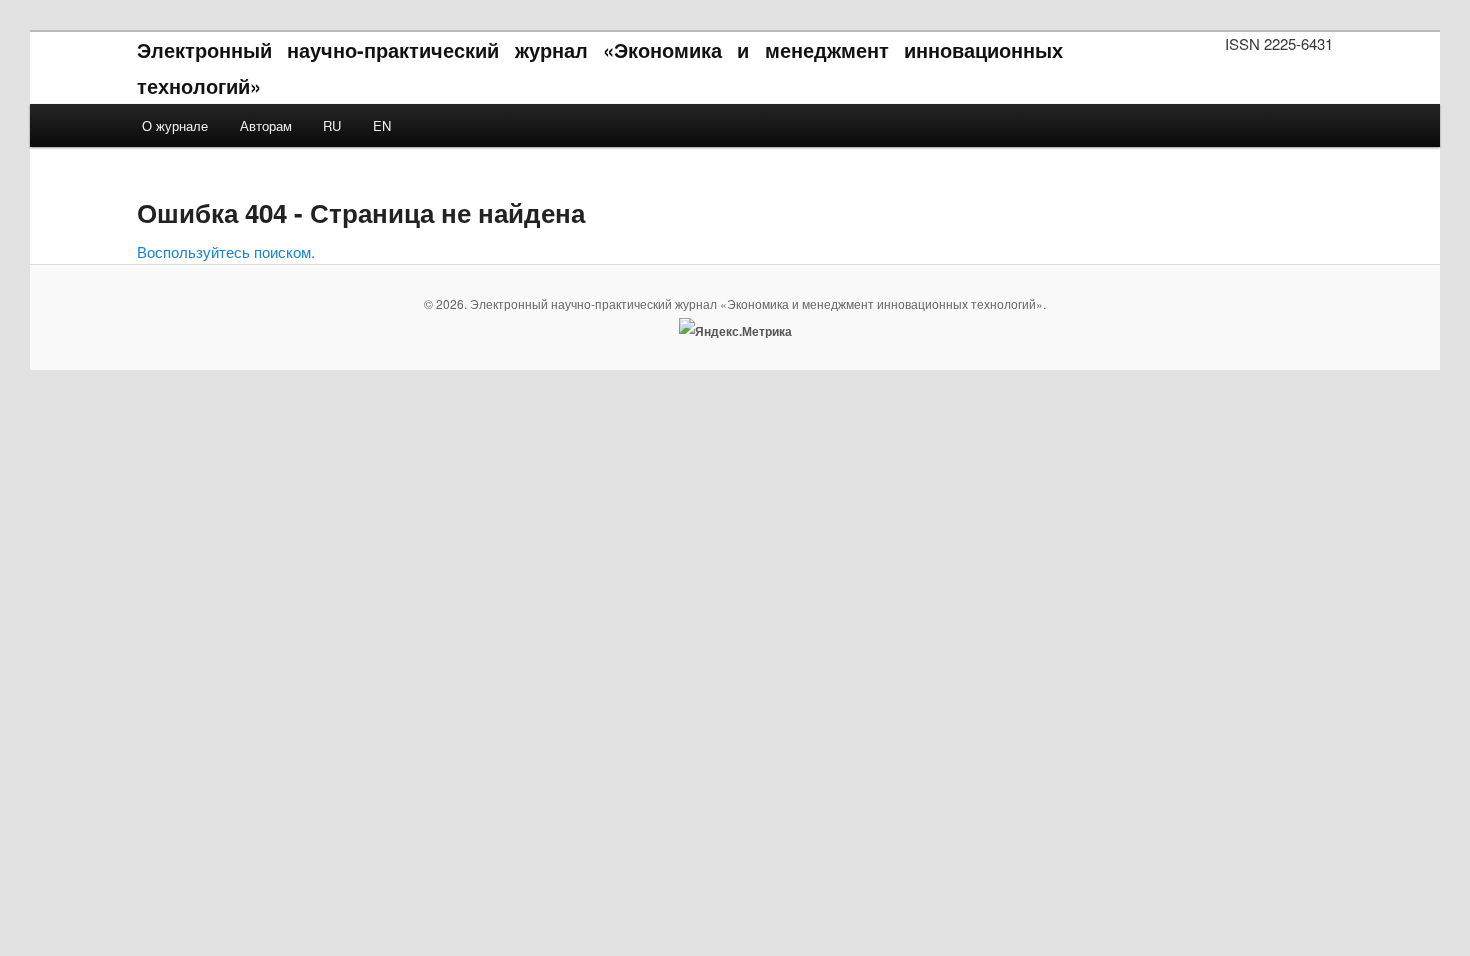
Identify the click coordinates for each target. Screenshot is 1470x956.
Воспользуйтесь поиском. (226, 251)
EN (382, 125)
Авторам (266, 125)
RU (332, 125)
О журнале (175, 125)
